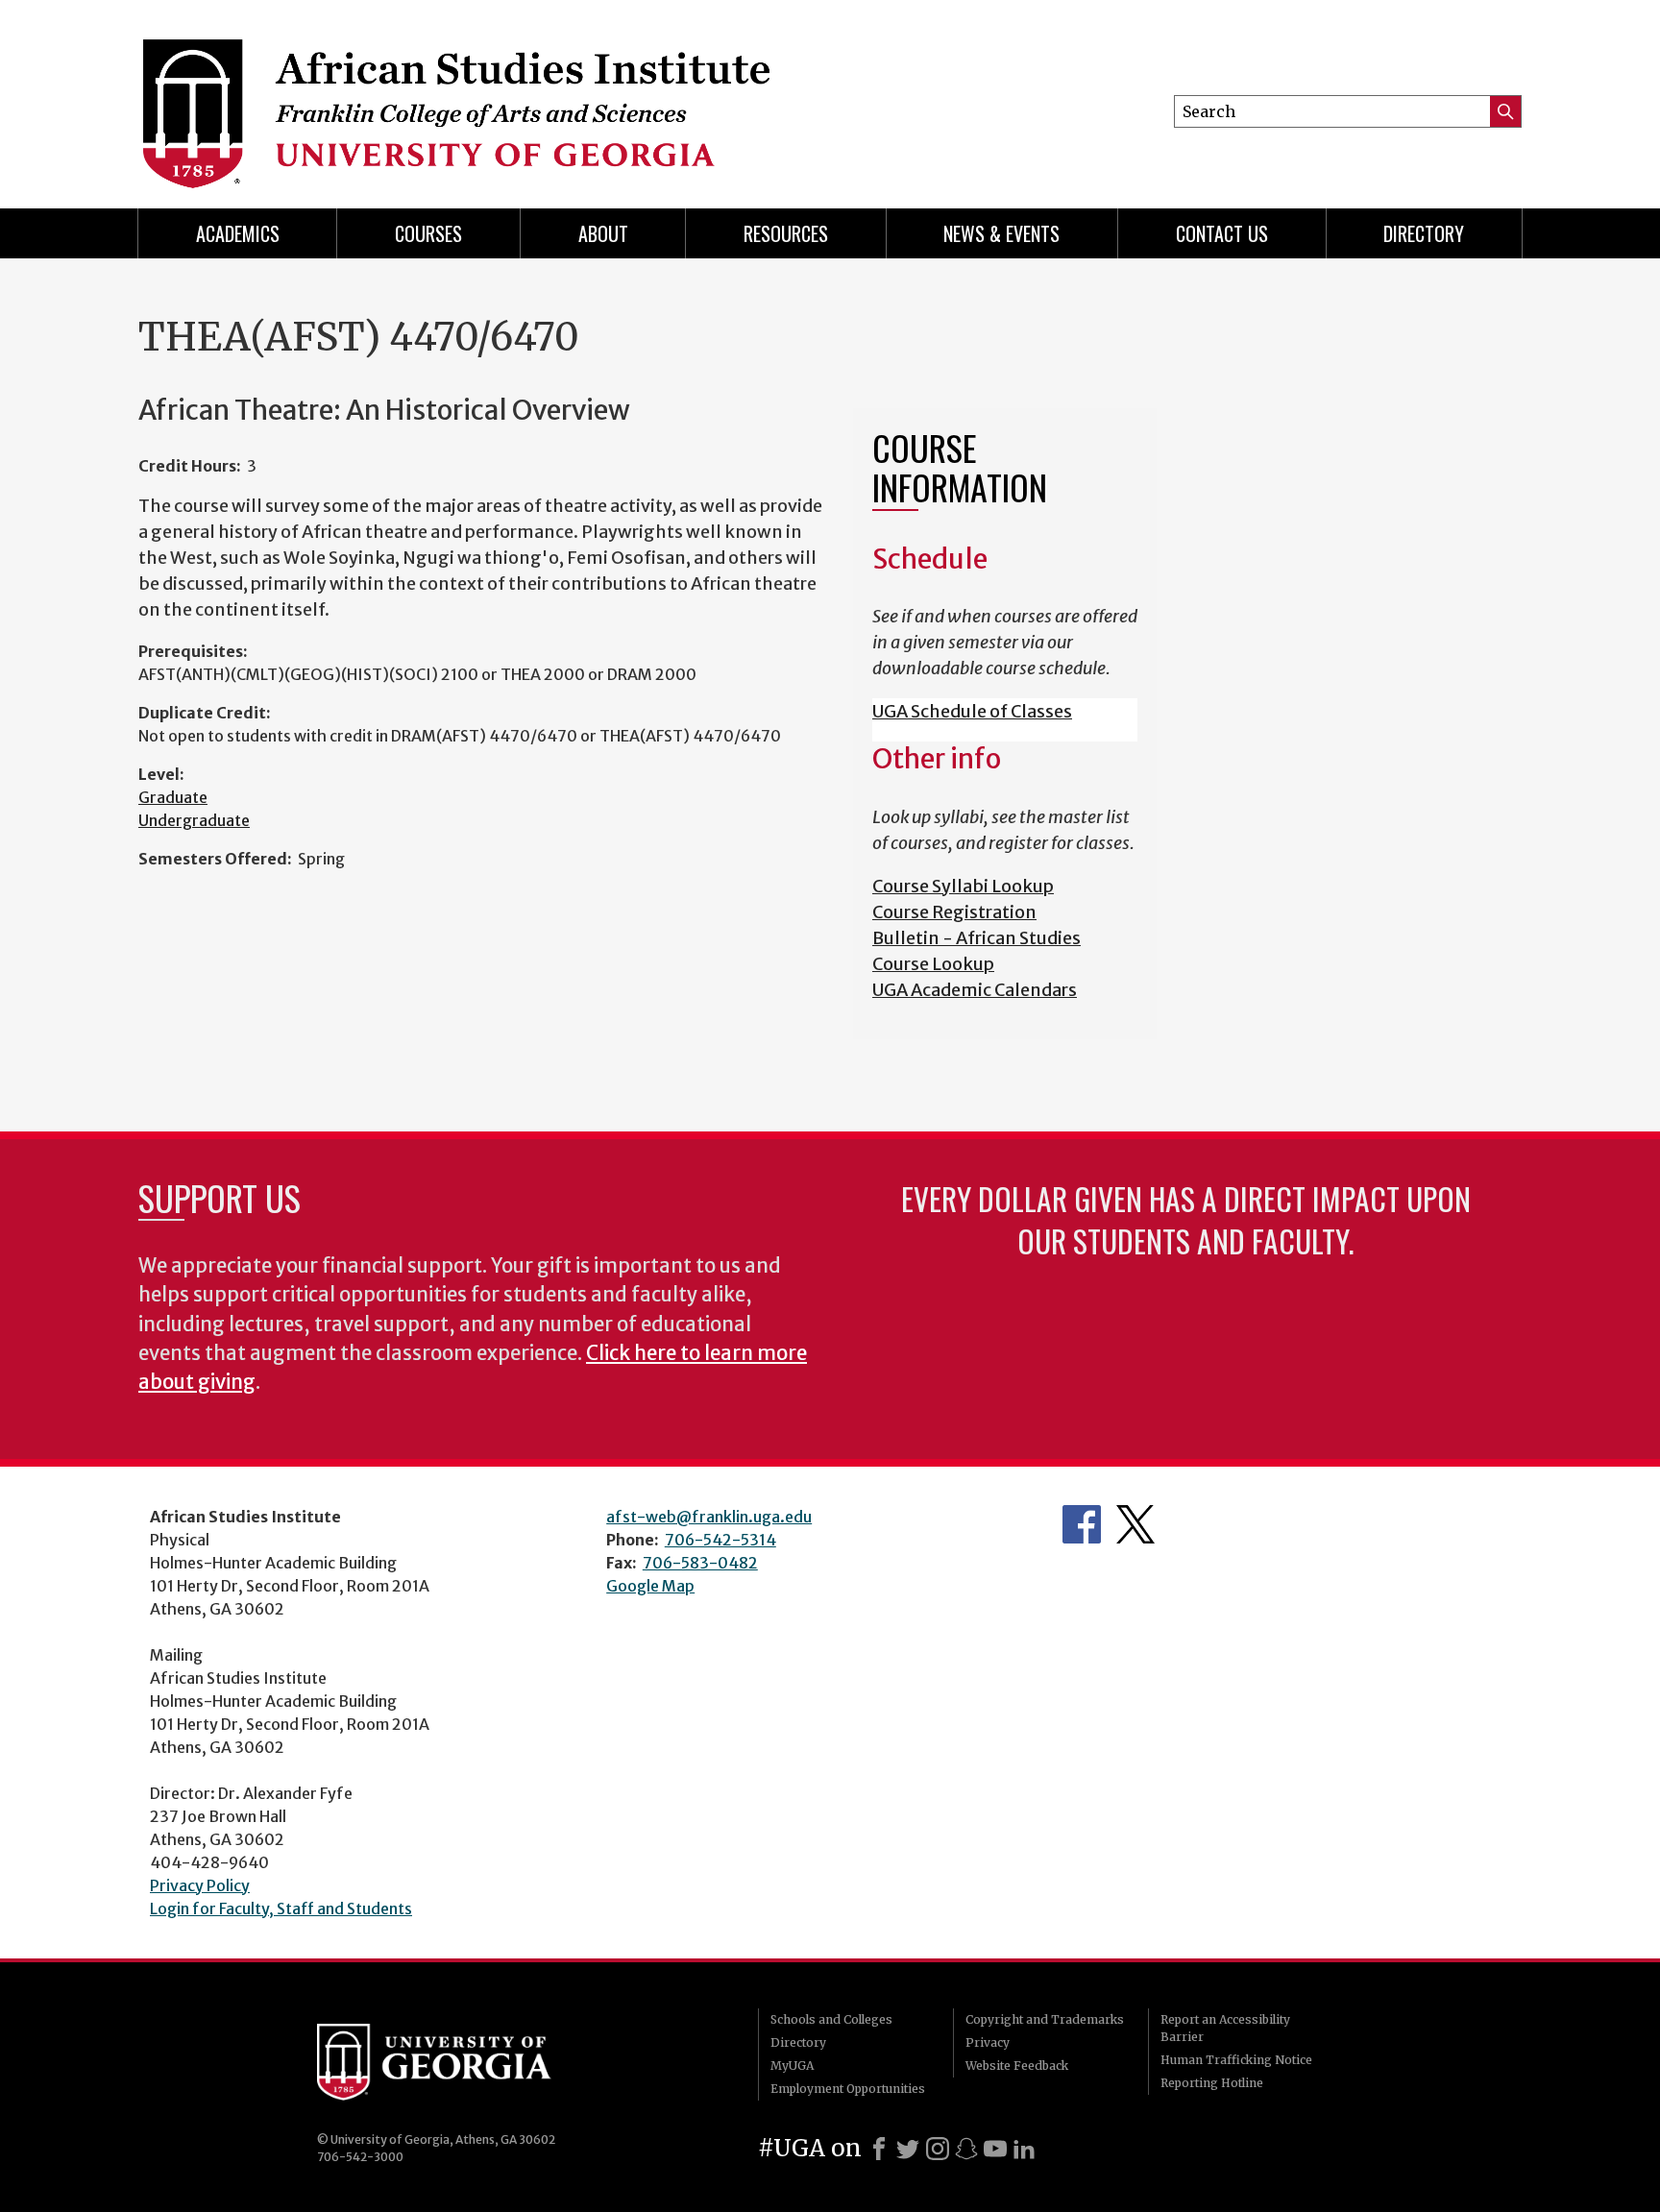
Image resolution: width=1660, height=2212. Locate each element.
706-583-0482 (700, 1563)
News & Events (1001, 233)
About (603, 233)
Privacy (988, 2042)
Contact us (1222, 233)
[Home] (504, 96)
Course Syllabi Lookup (963, 886)
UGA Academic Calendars (975, 990)
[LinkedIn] (1024, 2149)
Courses (428, 233)
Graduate (173, 797)
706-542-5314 (720, 1540)
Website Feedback (1017, 2066)
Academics (238, 233)
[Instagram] (938, 2149)
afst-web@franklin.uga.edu (709, 1517)
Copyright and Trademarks (1045, 2019)
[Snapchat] (966, 2149)
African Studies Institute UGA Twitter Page (1135, 1524)
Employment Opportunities (848, 2089)
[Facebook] (879, 2149)
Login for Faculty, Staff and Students (281, 1908)
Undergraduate (194, 820)
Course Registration (954, 912)
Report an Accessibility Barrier (1225, 2028)
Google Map (650, 1586)
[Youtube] (995, 2149)
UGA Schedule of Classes (972, 711)
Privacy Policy (200, 1885)
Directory (1424, 233)
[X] (908, 2149)
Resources (786, 233)
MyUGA (792, 2066)
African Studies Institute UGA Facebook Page (1082, 1524)
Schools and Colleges (831, 2019)
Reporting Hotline (1212, 2083)
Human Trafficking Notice (1236, 2060)
